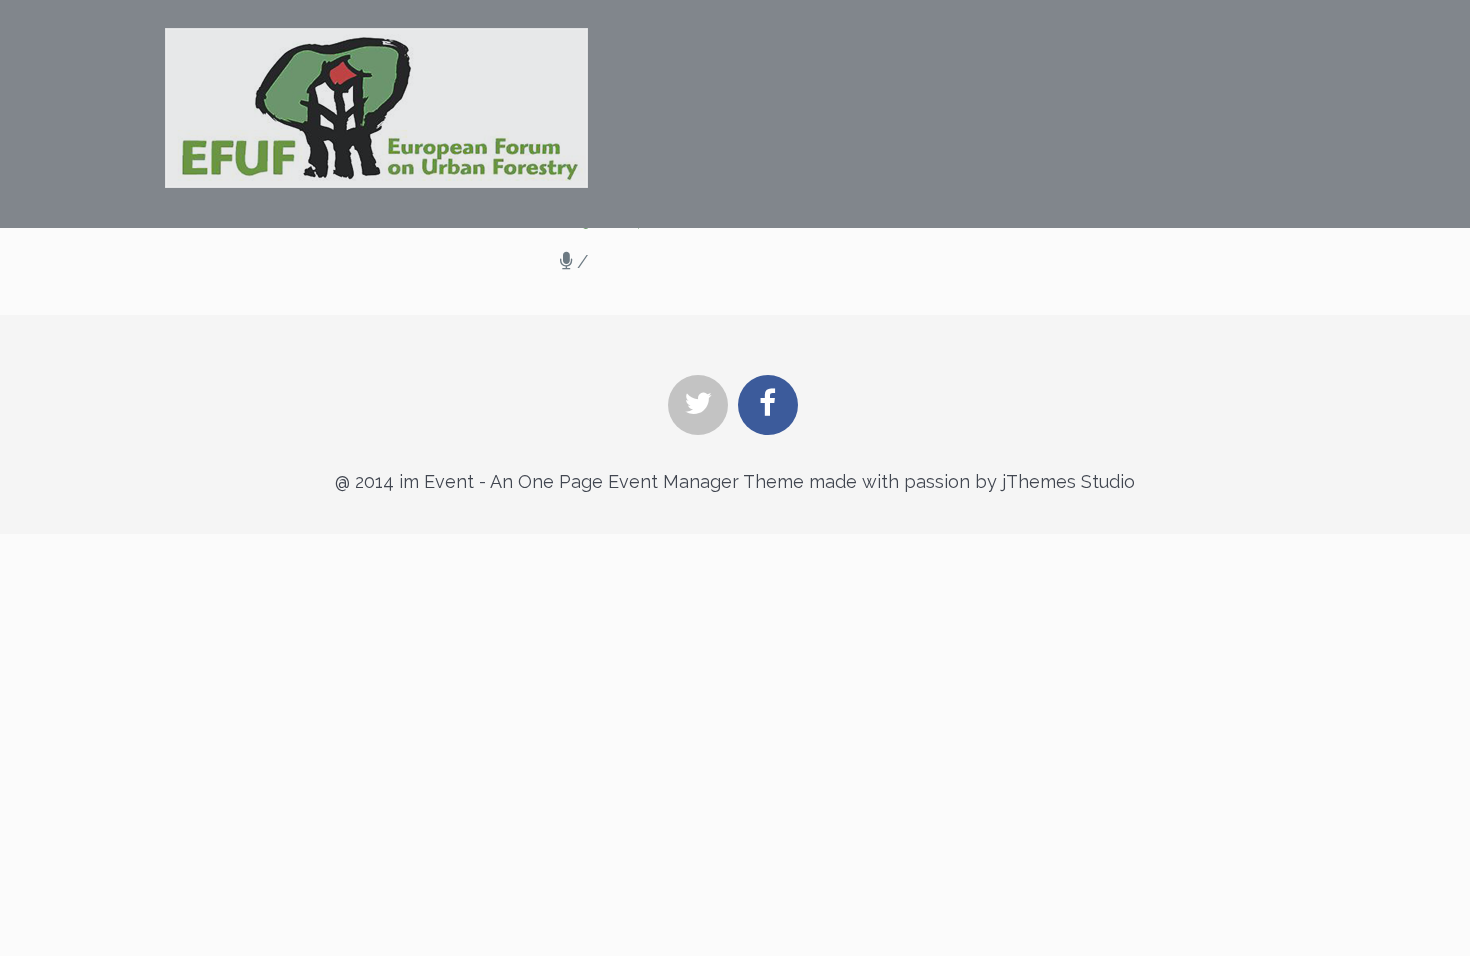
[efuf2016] (376, 108)
